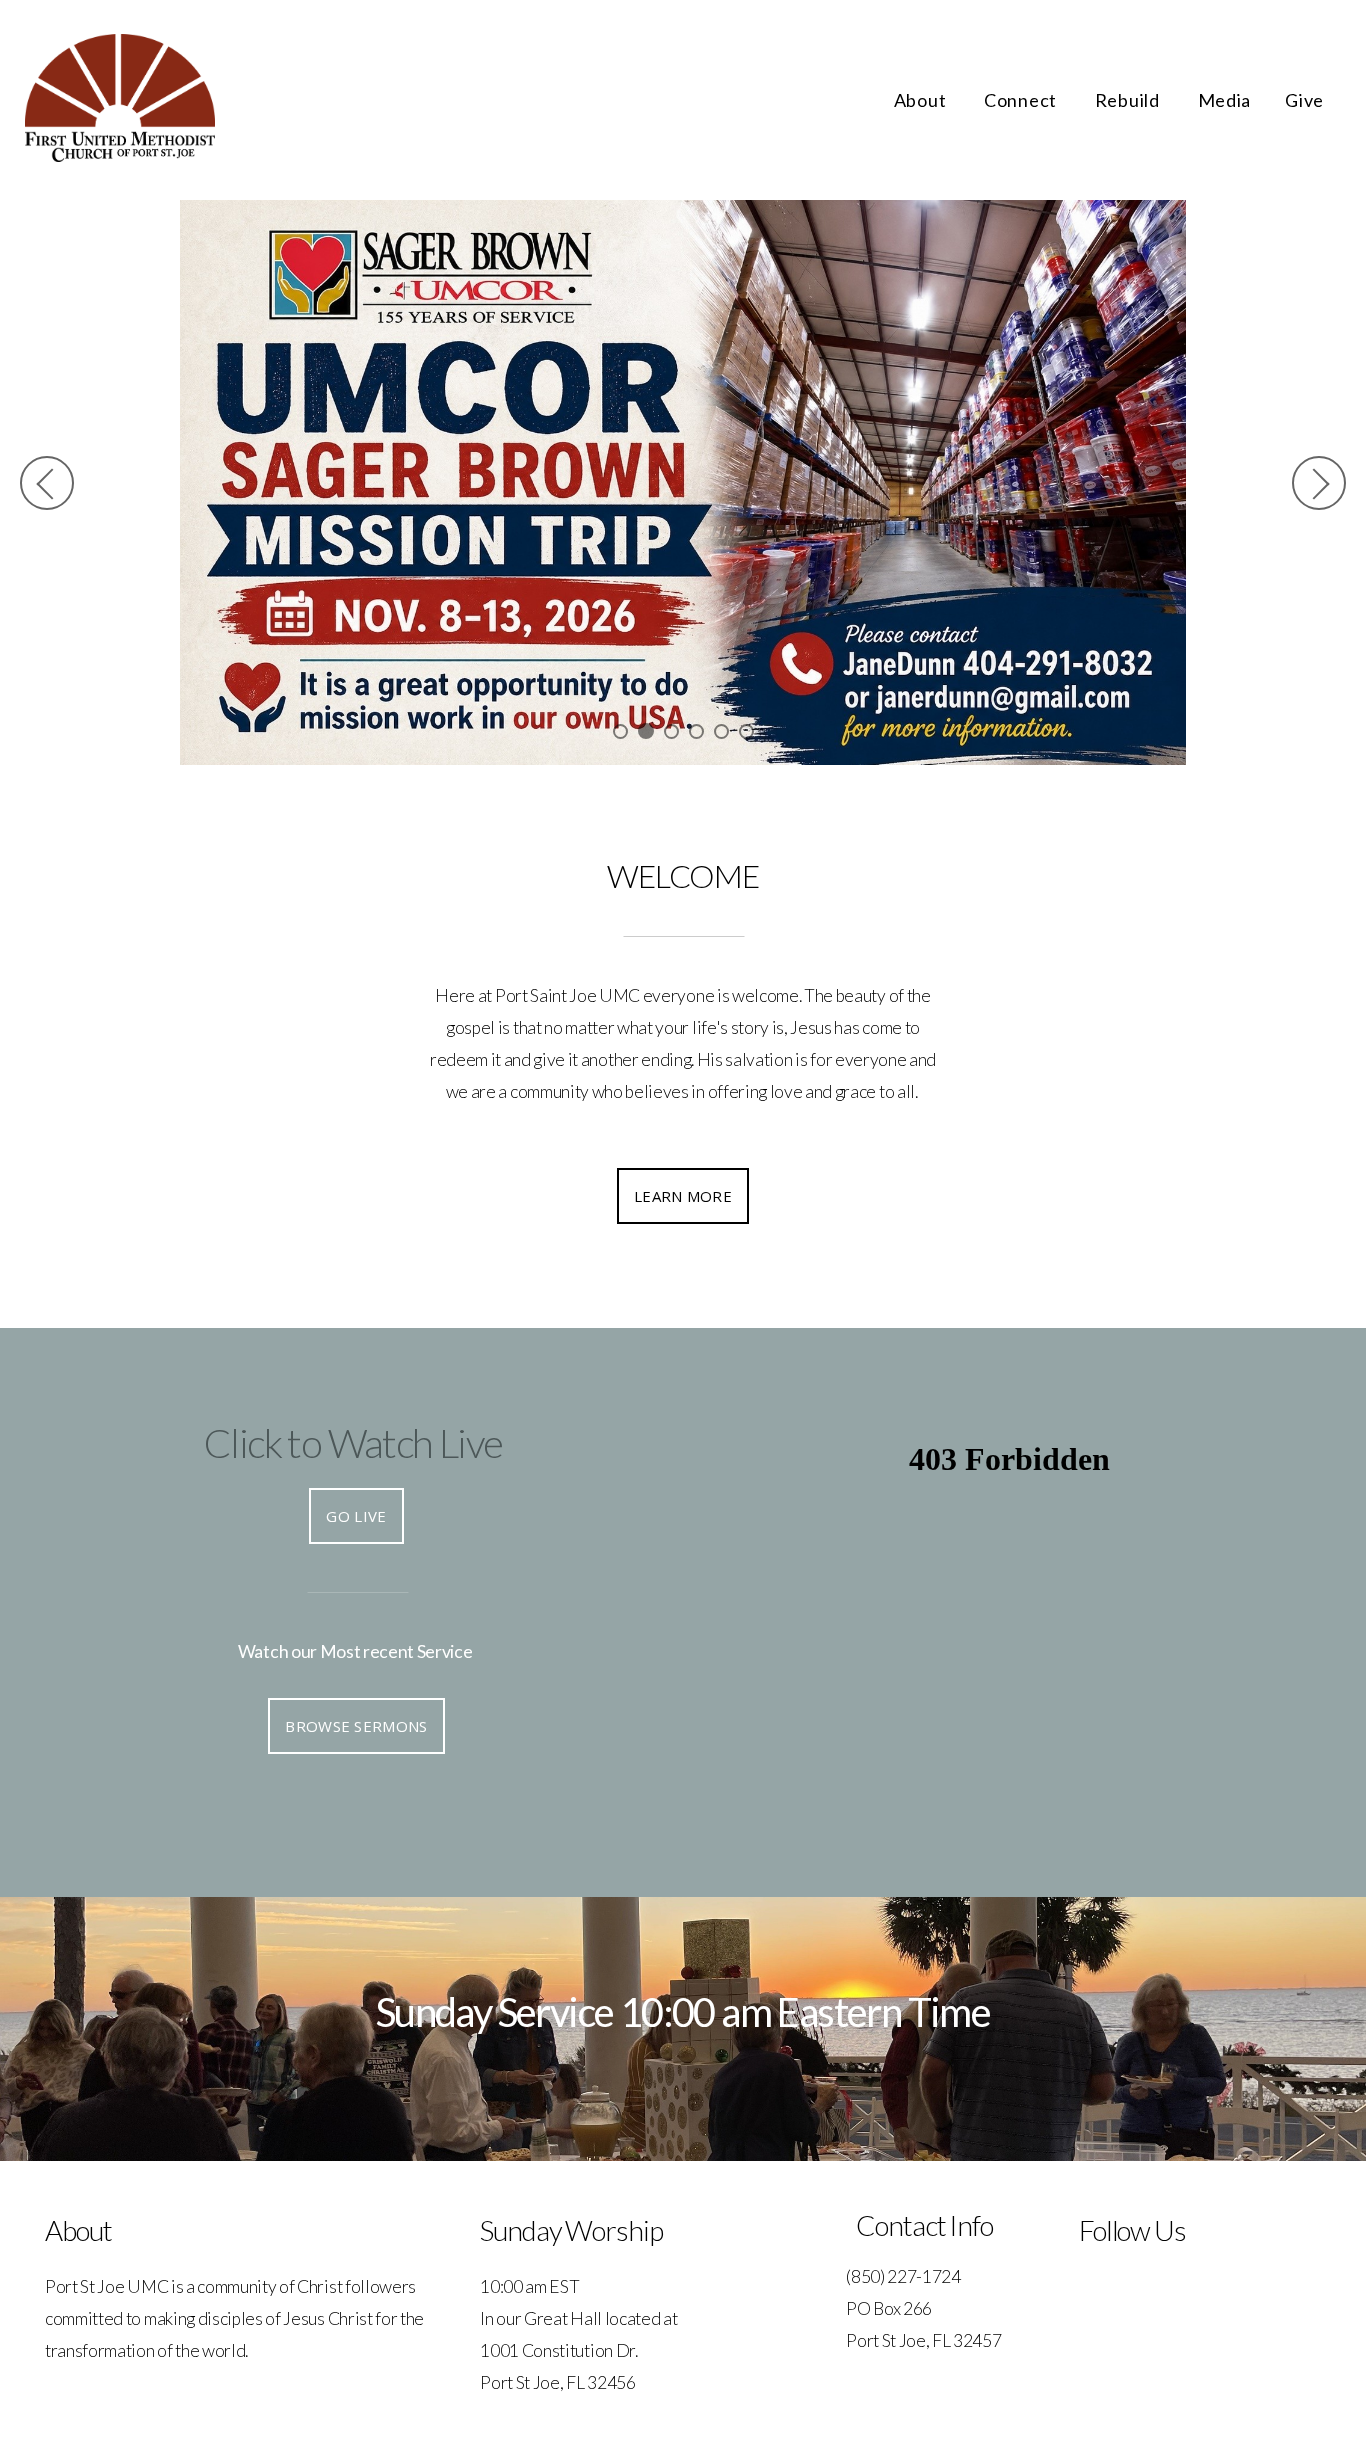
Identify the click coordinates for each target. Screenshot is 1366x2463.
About (922, 100)
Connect (1022, 100)
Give (1304, 100)
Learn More (683, 1195)
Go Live (356, 1515)
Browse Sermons (356, 1725)
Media (1225, 100)
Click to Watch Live (353, 1442)
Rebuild (1129, 100)
